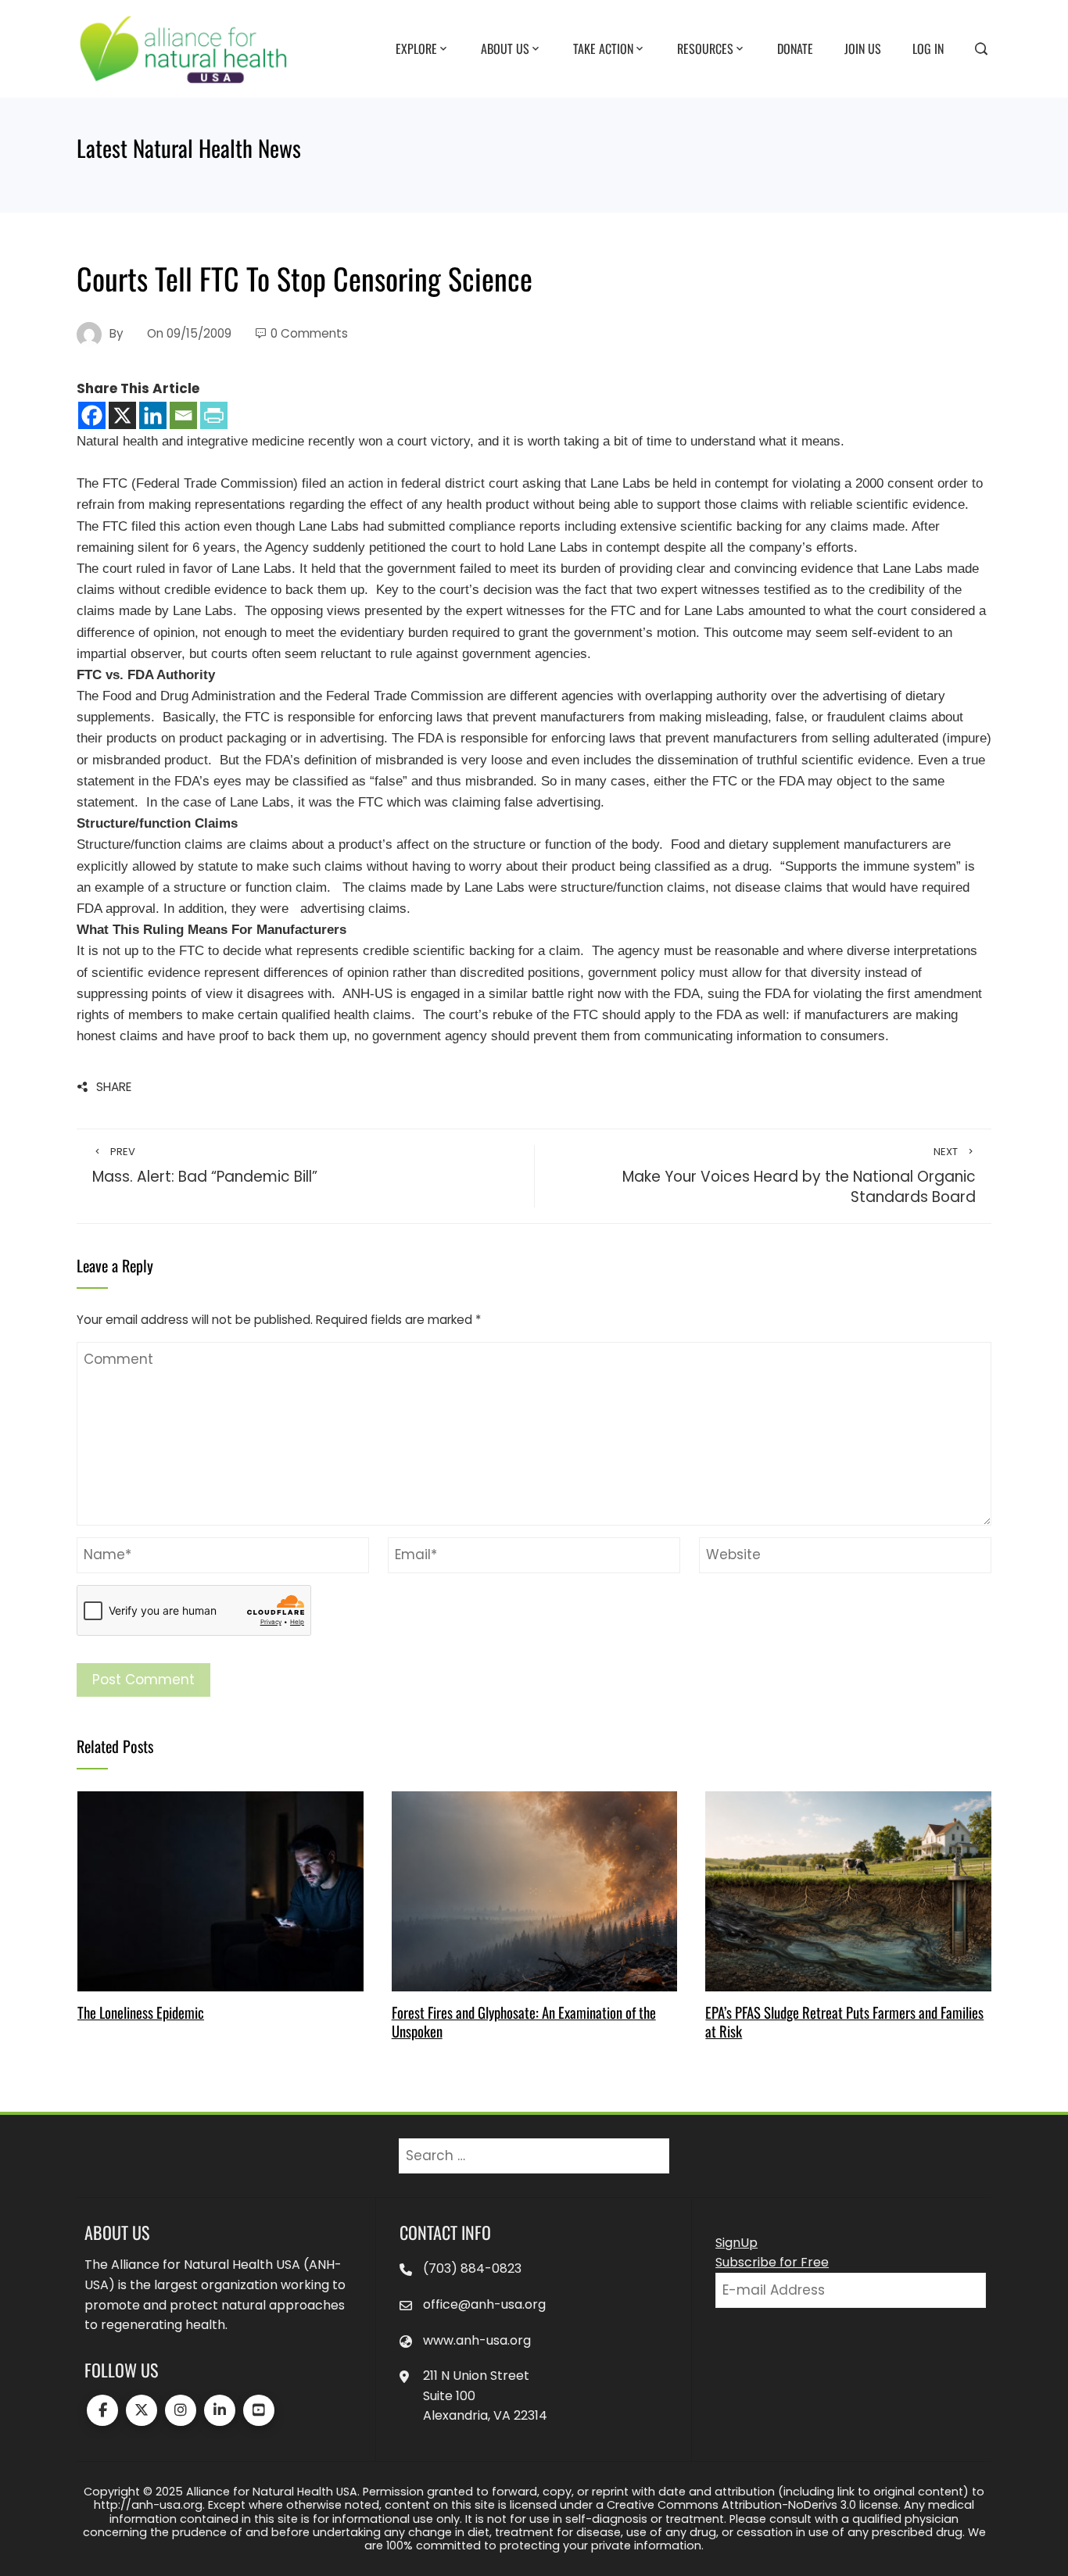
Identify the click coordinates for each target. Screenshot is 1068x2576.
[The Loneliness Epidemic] (220, 1891)
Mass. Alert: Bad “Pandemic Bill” (205, 1166)
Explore (416, 48)
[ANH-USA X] (142, 2410)
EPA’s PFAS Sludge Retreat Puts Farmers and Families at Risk (844, 2021)
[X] (122, 415)
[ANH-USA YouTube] (259, 2410)
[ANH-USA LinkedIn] (220, 2410)
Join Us (863, 48)
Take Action (603, 48)
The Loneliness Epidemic (141, 2012)
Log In (928, 48)
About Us (505, 48)
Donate (795, 48)
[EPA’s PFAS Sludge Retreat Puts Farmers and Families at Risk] (848, 1891)
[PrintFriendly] (214, 415)
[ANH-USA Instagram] (181, 2410)
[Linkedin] (153, 415)
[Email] (183, 415)
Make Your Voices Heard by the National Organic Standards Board (799, 1177)
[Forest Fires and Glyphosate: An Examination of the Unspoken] (534, 1891)
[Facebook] (92, 415)
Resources (705, 48)
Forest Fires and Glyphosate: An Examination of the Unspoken (524, 2021)
